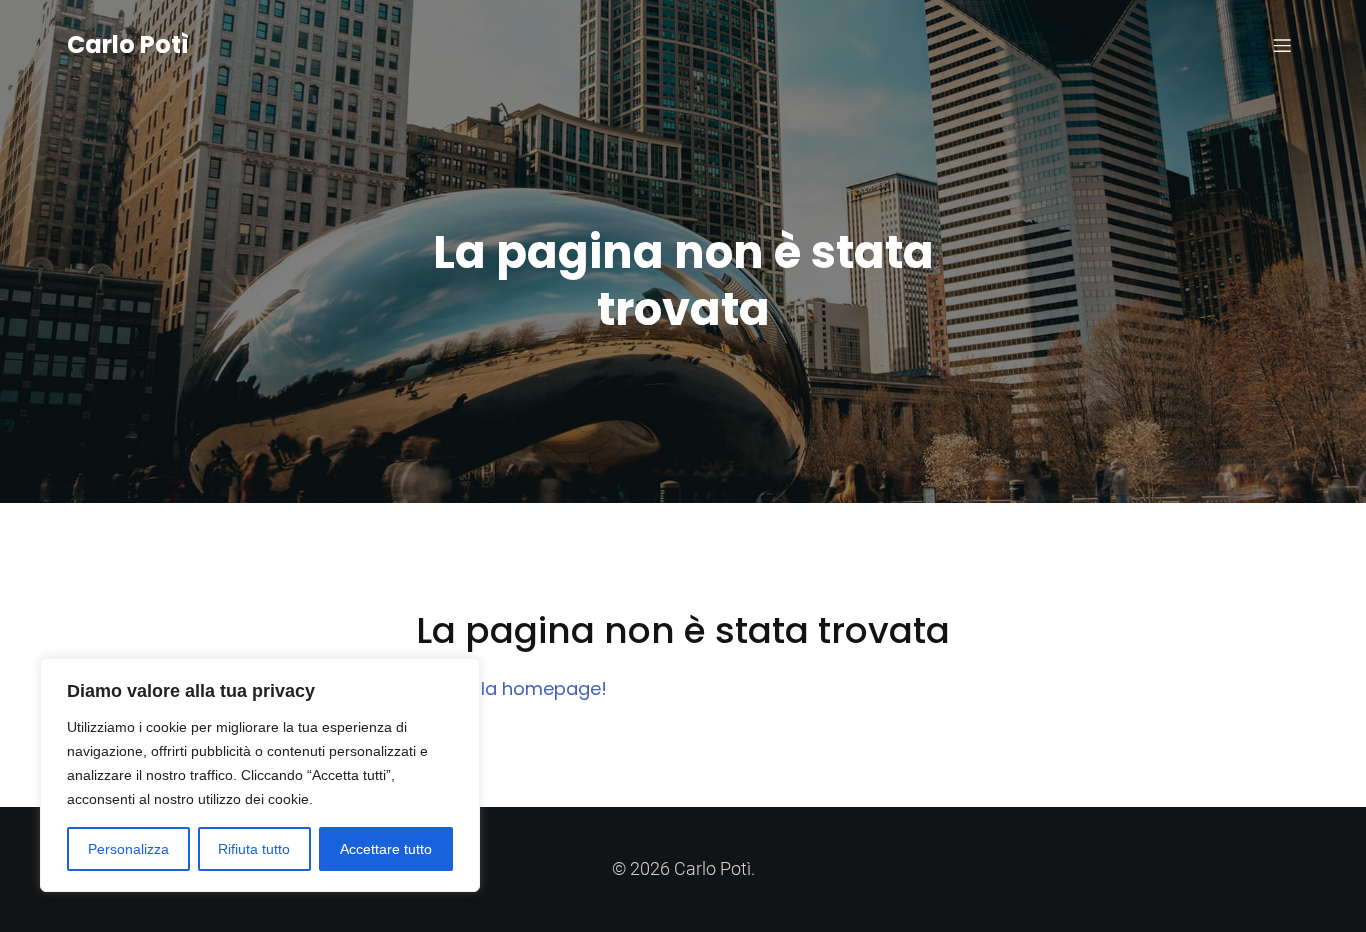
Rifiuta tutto (254, 849)
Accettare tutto (386, 849)
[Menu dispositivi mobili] (1282, 45)
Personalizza (128, 849)
